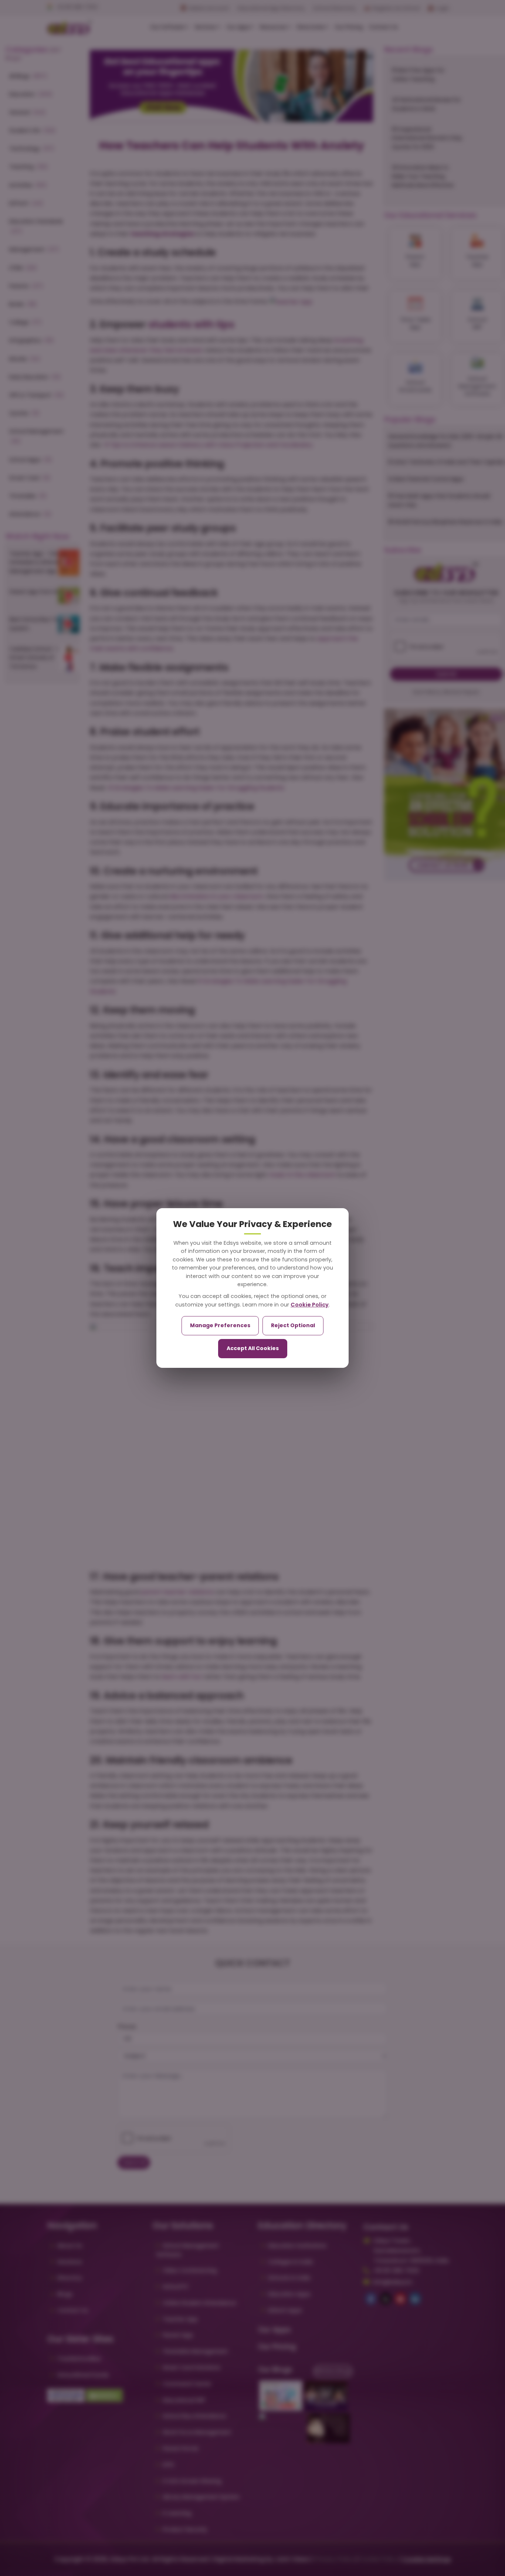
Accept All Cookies (253, 1348)
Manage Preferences (220, 1325)
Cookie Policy (310, 1305)
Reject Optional (293, 1325)
